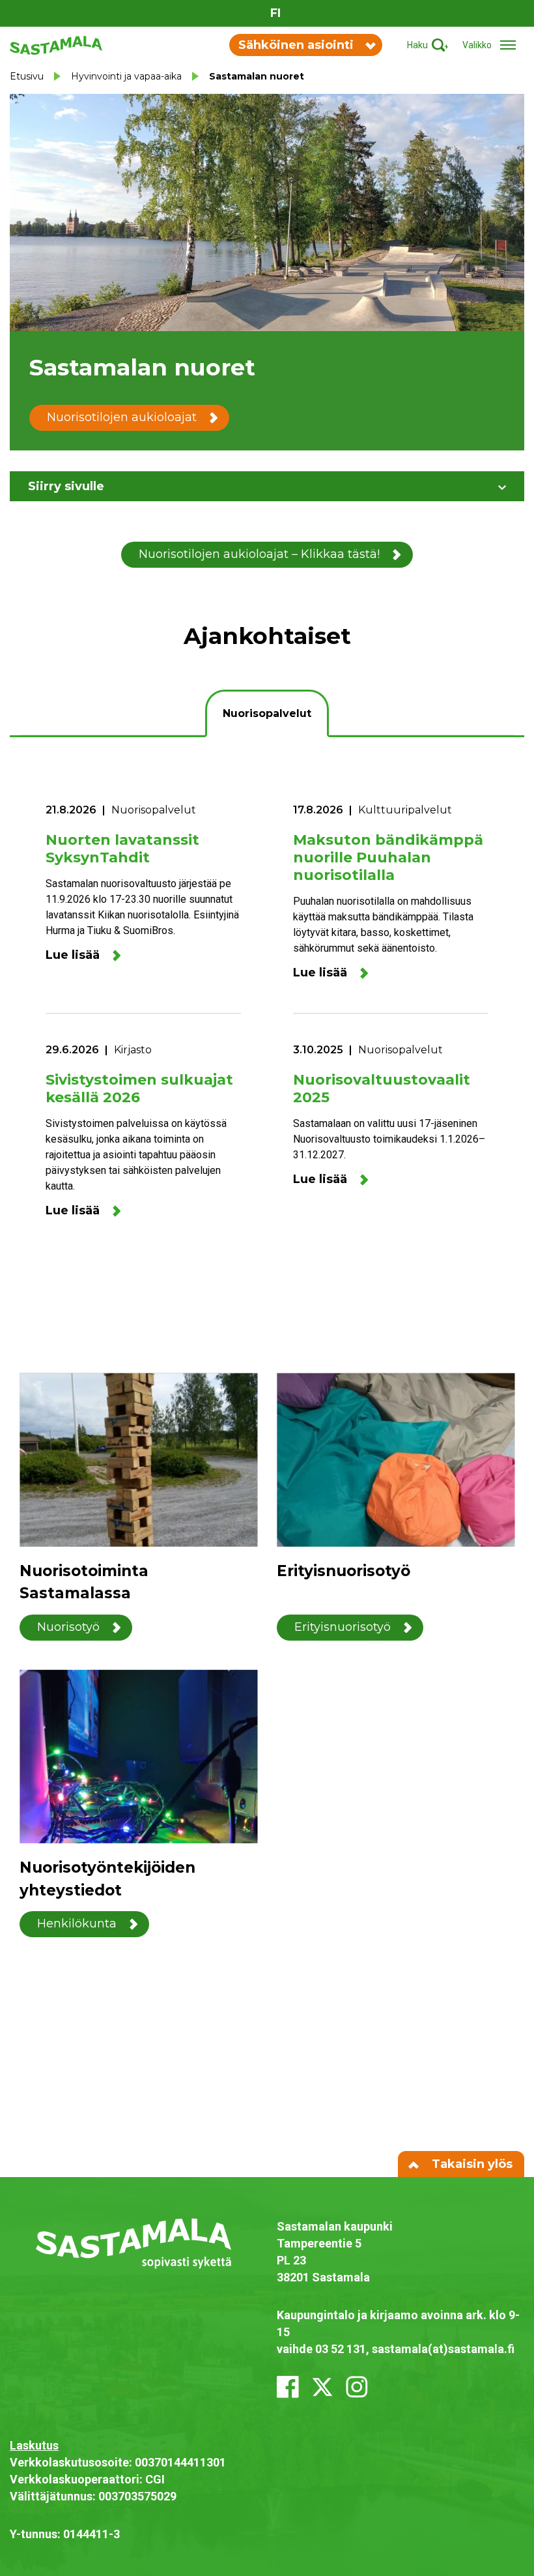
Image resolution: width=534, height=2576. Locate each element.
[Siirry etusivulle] (56, 44)
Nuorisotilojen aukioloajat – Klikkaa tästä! (259, 554)
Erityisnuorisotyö (343, 1627)
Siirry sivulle (66, 486)
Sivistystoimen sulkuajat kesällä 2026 (139, 1089)
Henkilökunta (77, 1924)
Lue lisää (73, 955)
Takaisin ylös (471, 2164)
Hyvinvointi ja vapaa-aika (126, 76)
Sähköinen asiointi (296, 45)
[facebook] (288, 2387)
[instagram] (357, 2387)
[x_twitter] (322, 2387)
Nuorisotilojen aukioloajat (122, 417)
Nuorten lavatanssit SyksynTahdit (122, 849)
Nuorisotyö (68, 1627)
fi (275, 13)
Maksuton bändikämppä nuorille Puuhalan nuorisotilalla (388, 857)
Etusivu (27, 76)
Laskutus (34, 2445)
